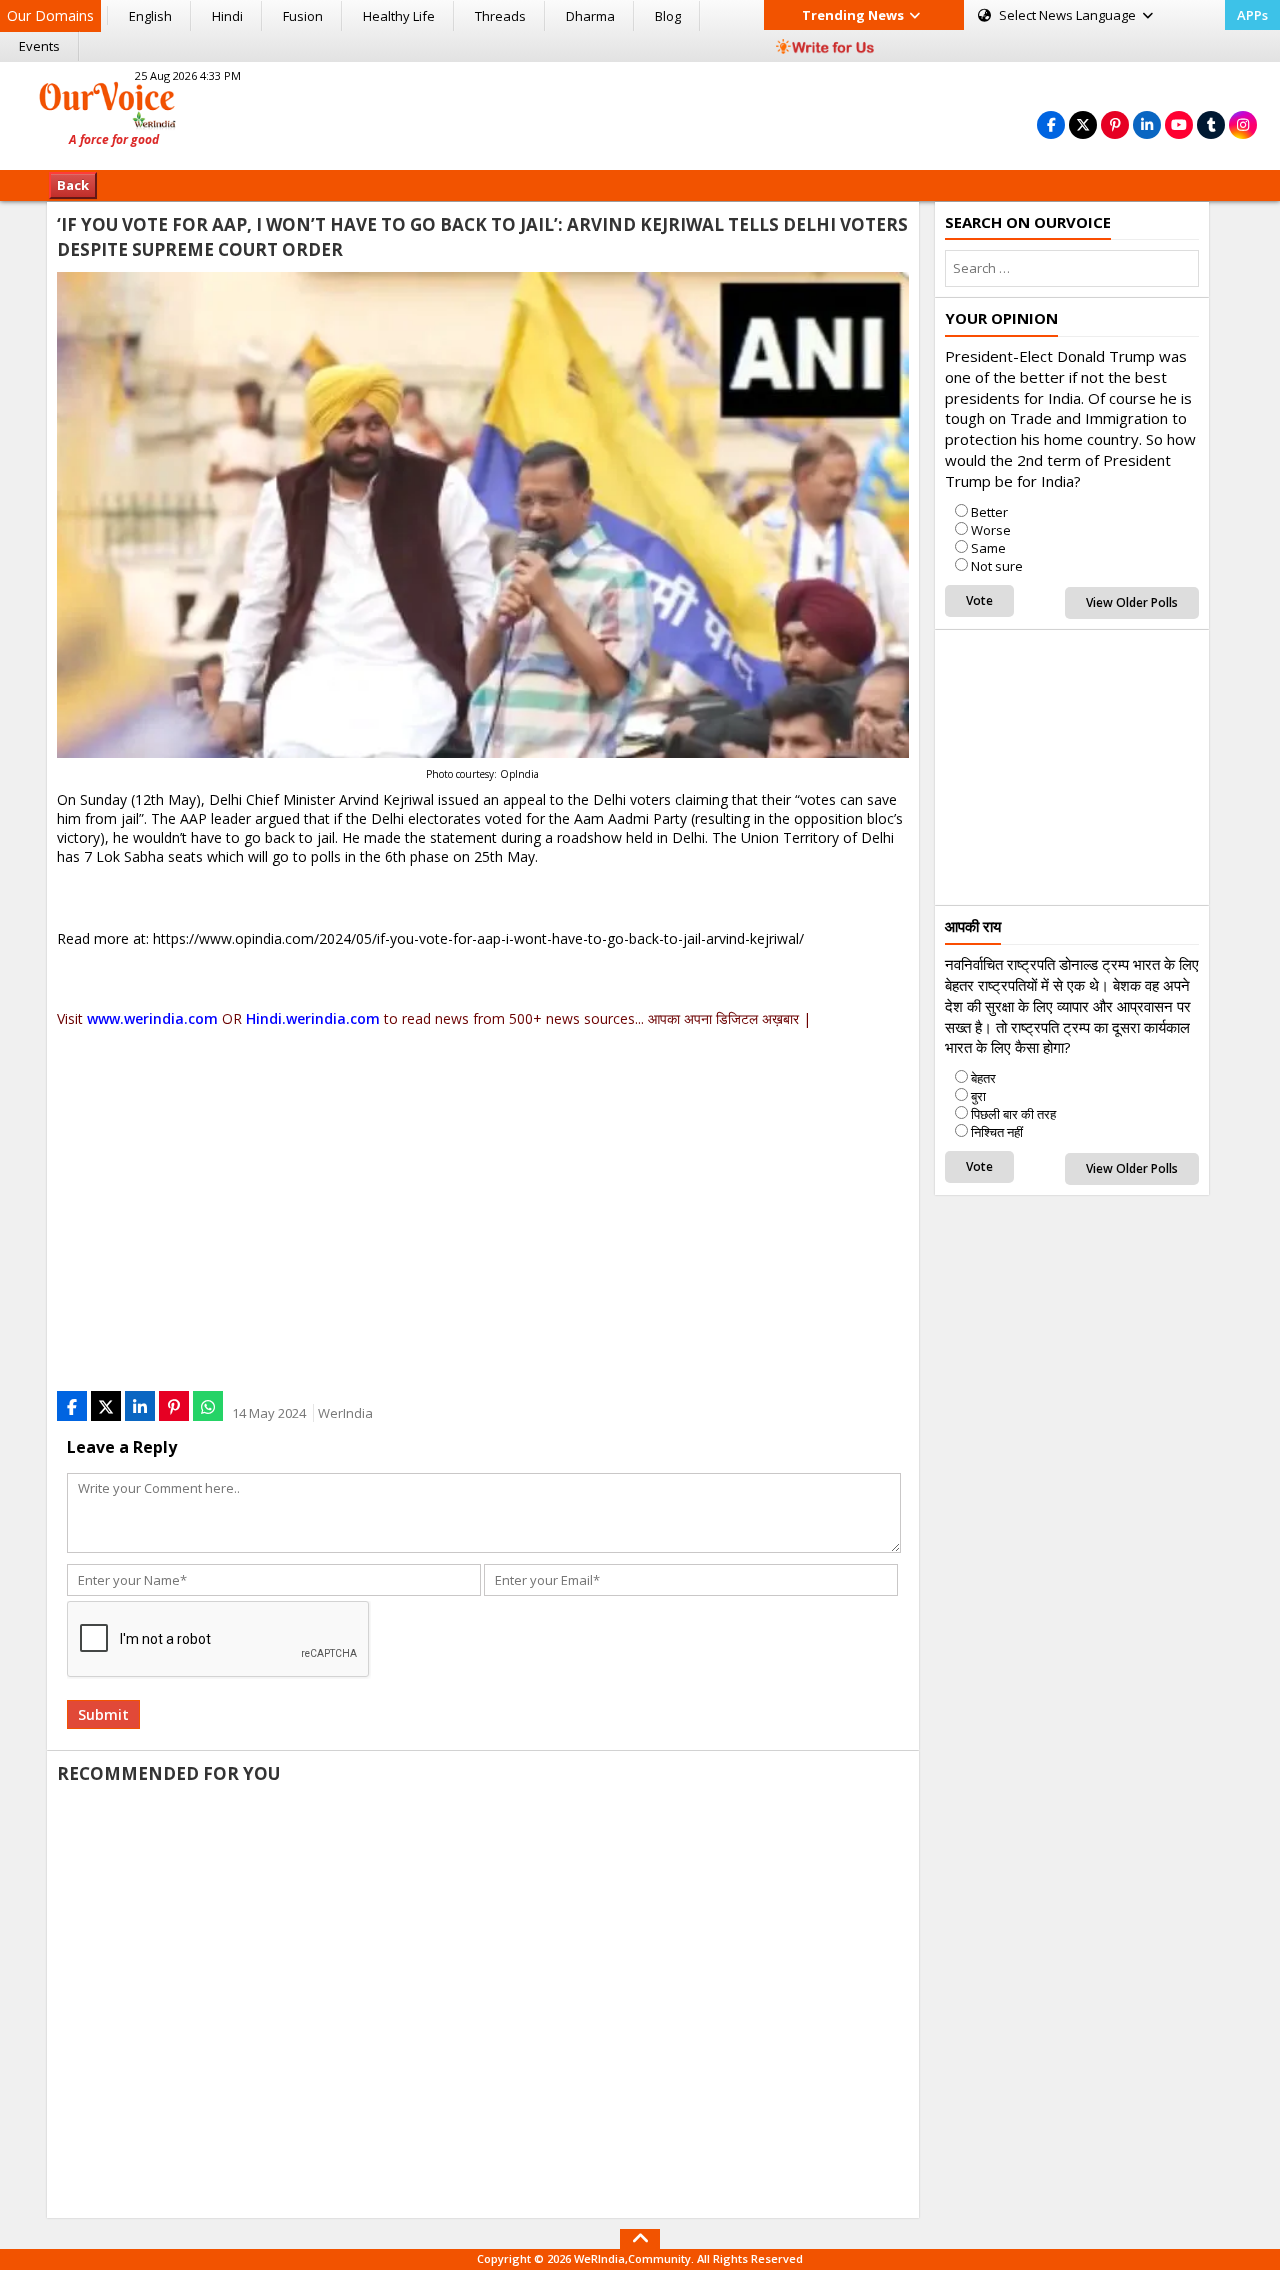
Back (73, 185)
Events (39, 46)
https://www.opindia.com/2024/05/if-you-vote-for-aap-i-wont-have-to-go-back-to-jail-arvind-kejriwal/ (478, 938)
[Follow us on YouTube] (1179, 124)
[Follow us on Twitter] (1083, 124)
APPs (1252, 15)
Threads (500, 16)
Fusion (303, 16)
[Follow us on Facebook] (1051, 124)
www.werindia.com (152, 1018)
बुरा (978, 1096)
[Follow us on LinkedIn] (1147, 124)
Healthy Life (399, 16)
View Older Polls (1132, 602)
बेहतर (983, 1078)
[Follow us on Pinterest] (1115, 124)
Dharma (590, 16)
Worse (991, 530)
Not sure (997, 566)
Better (989, 512)
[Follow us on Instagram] (1243, 124)
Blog (668, 16)
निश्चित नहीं (997, 1132)
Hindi (227, 16)
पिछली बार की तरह (1013, 1114)
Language (1069, 15)
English (150, 16)
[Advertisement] (640, 113)
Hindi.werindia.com (313, 1018)
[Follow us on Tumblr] (1211, 124)
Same (988, 548)
